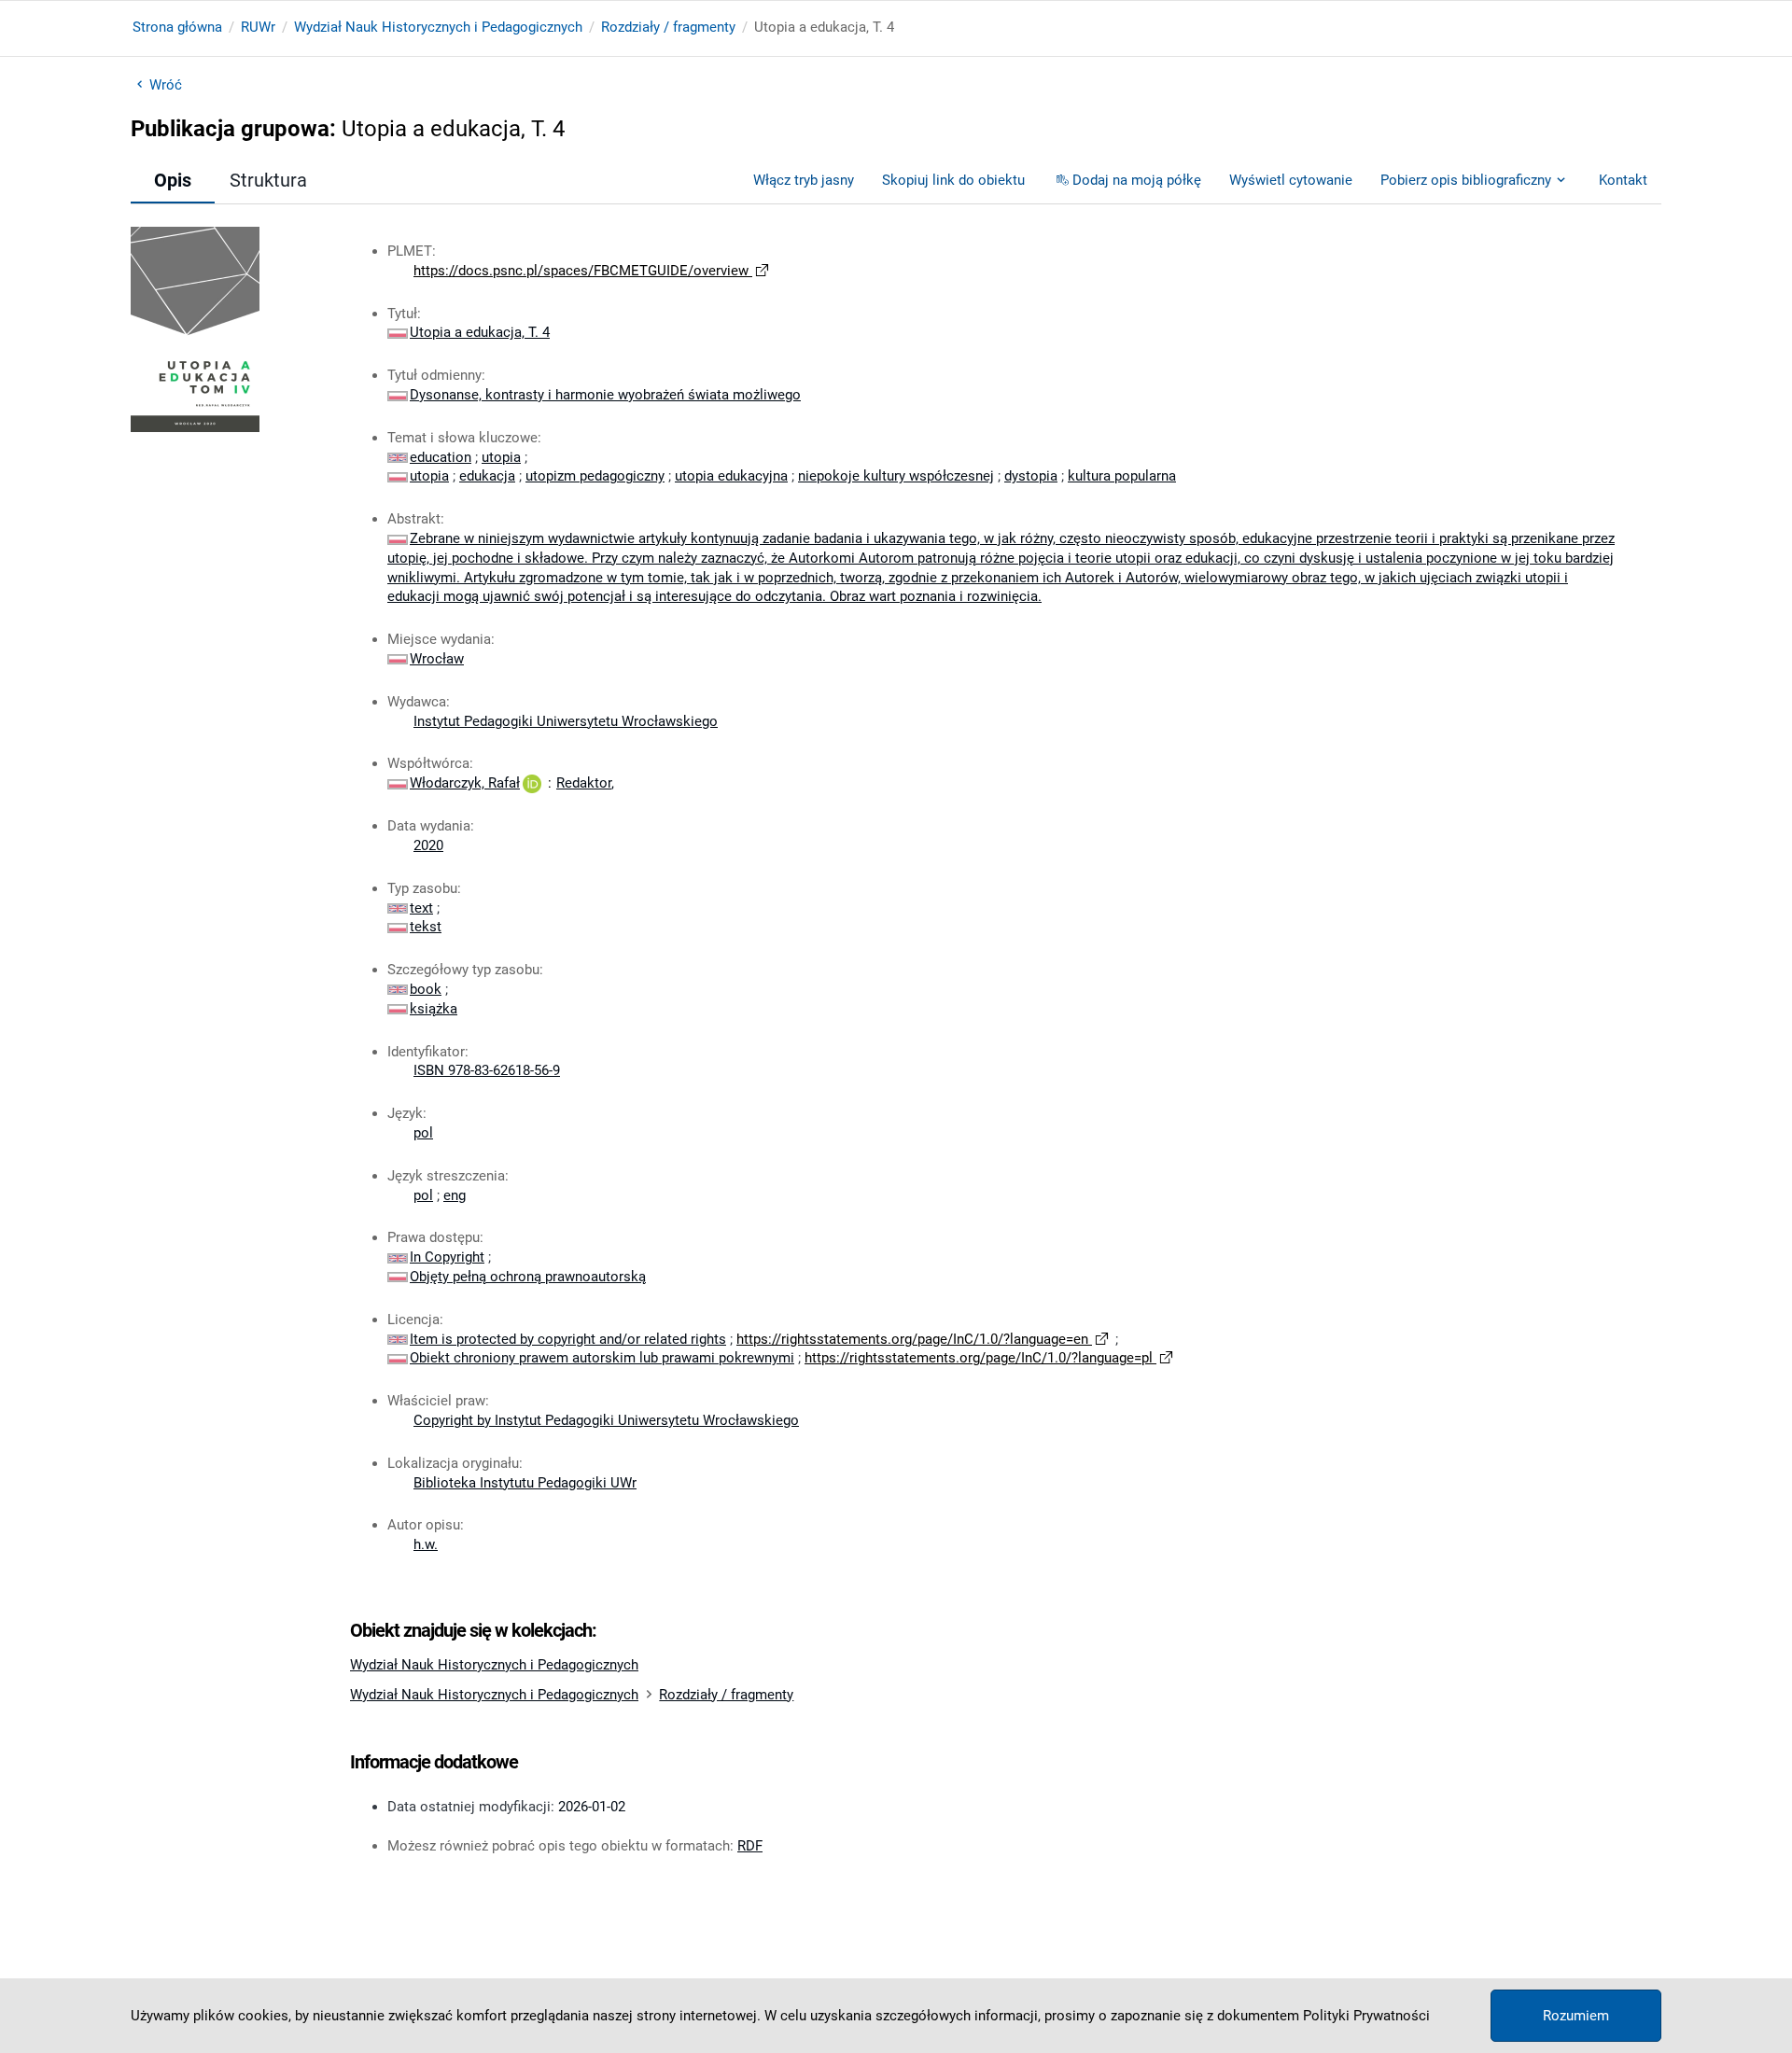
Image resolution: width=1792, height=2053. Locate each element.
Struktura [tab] (268, 180)
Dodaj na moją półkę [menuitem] (1137, 180)
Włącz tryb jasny (804, 180)
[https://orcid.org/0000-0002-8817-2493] (532, 783)
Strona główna (177, 27)
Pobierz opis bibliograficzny (1466, 180)
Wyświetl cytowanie (1291, 180)
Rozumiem (1576, 2016)
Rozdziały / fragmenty (668, 27)
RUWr (258, 27)
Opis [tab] (173, 180)
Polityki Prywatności (1366, 2016)
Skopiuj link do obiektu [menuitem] (953, 180)
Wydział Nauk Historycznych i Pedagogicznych (438, 27)
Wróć (166, 85)
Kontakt (1623, 180)
